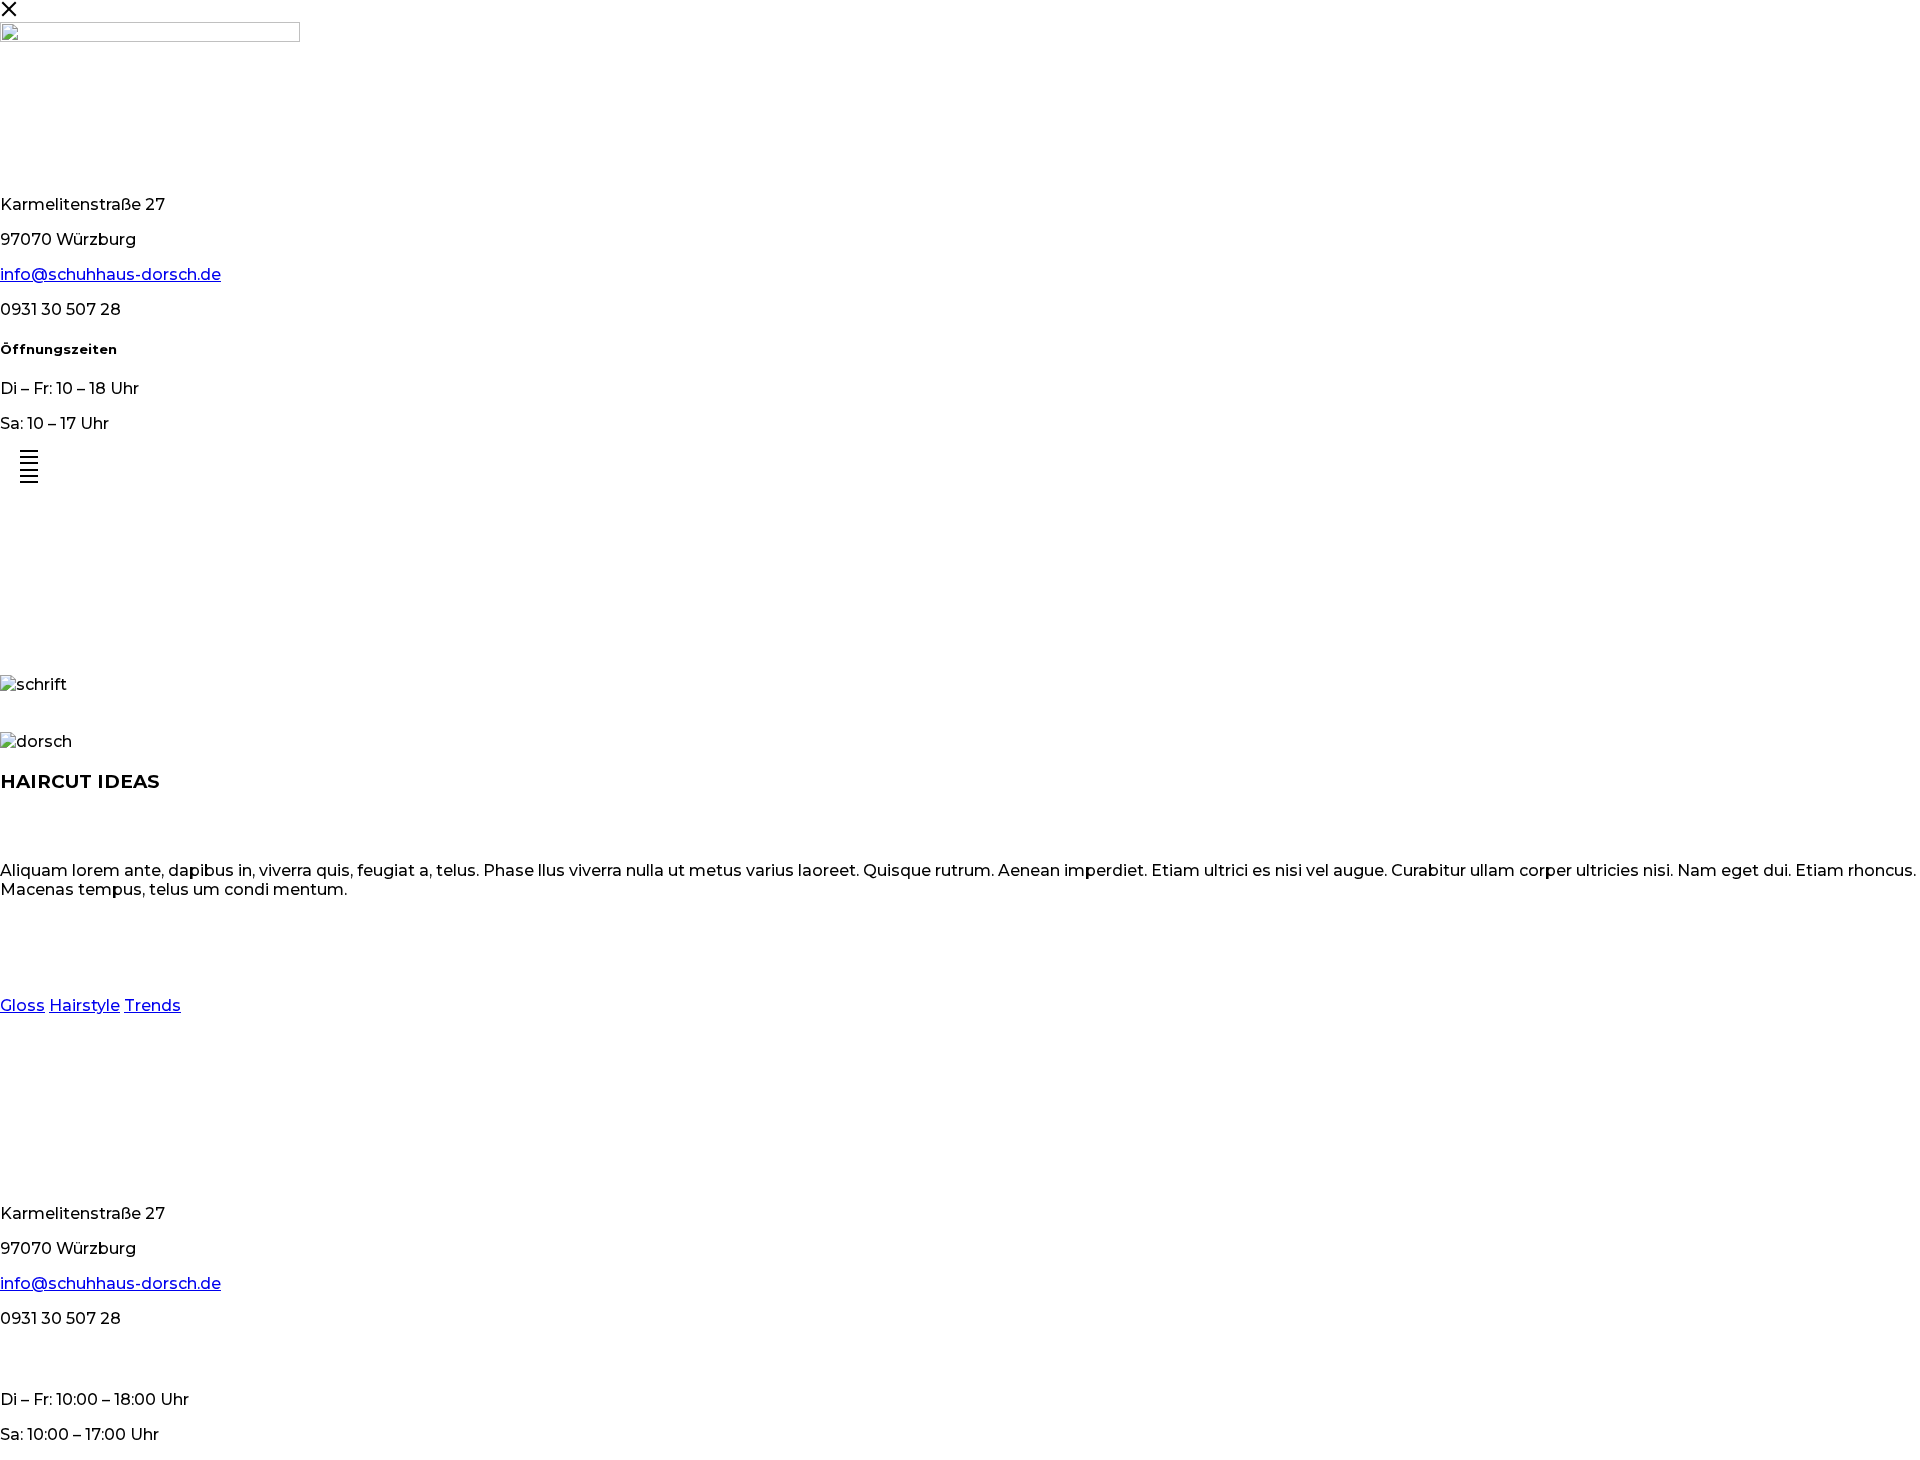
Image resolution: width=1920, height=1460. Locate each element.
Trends (152, 1005)
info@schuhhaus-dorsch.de (110, 274)
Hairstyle (84, 1005)
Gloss (22, 1005)
